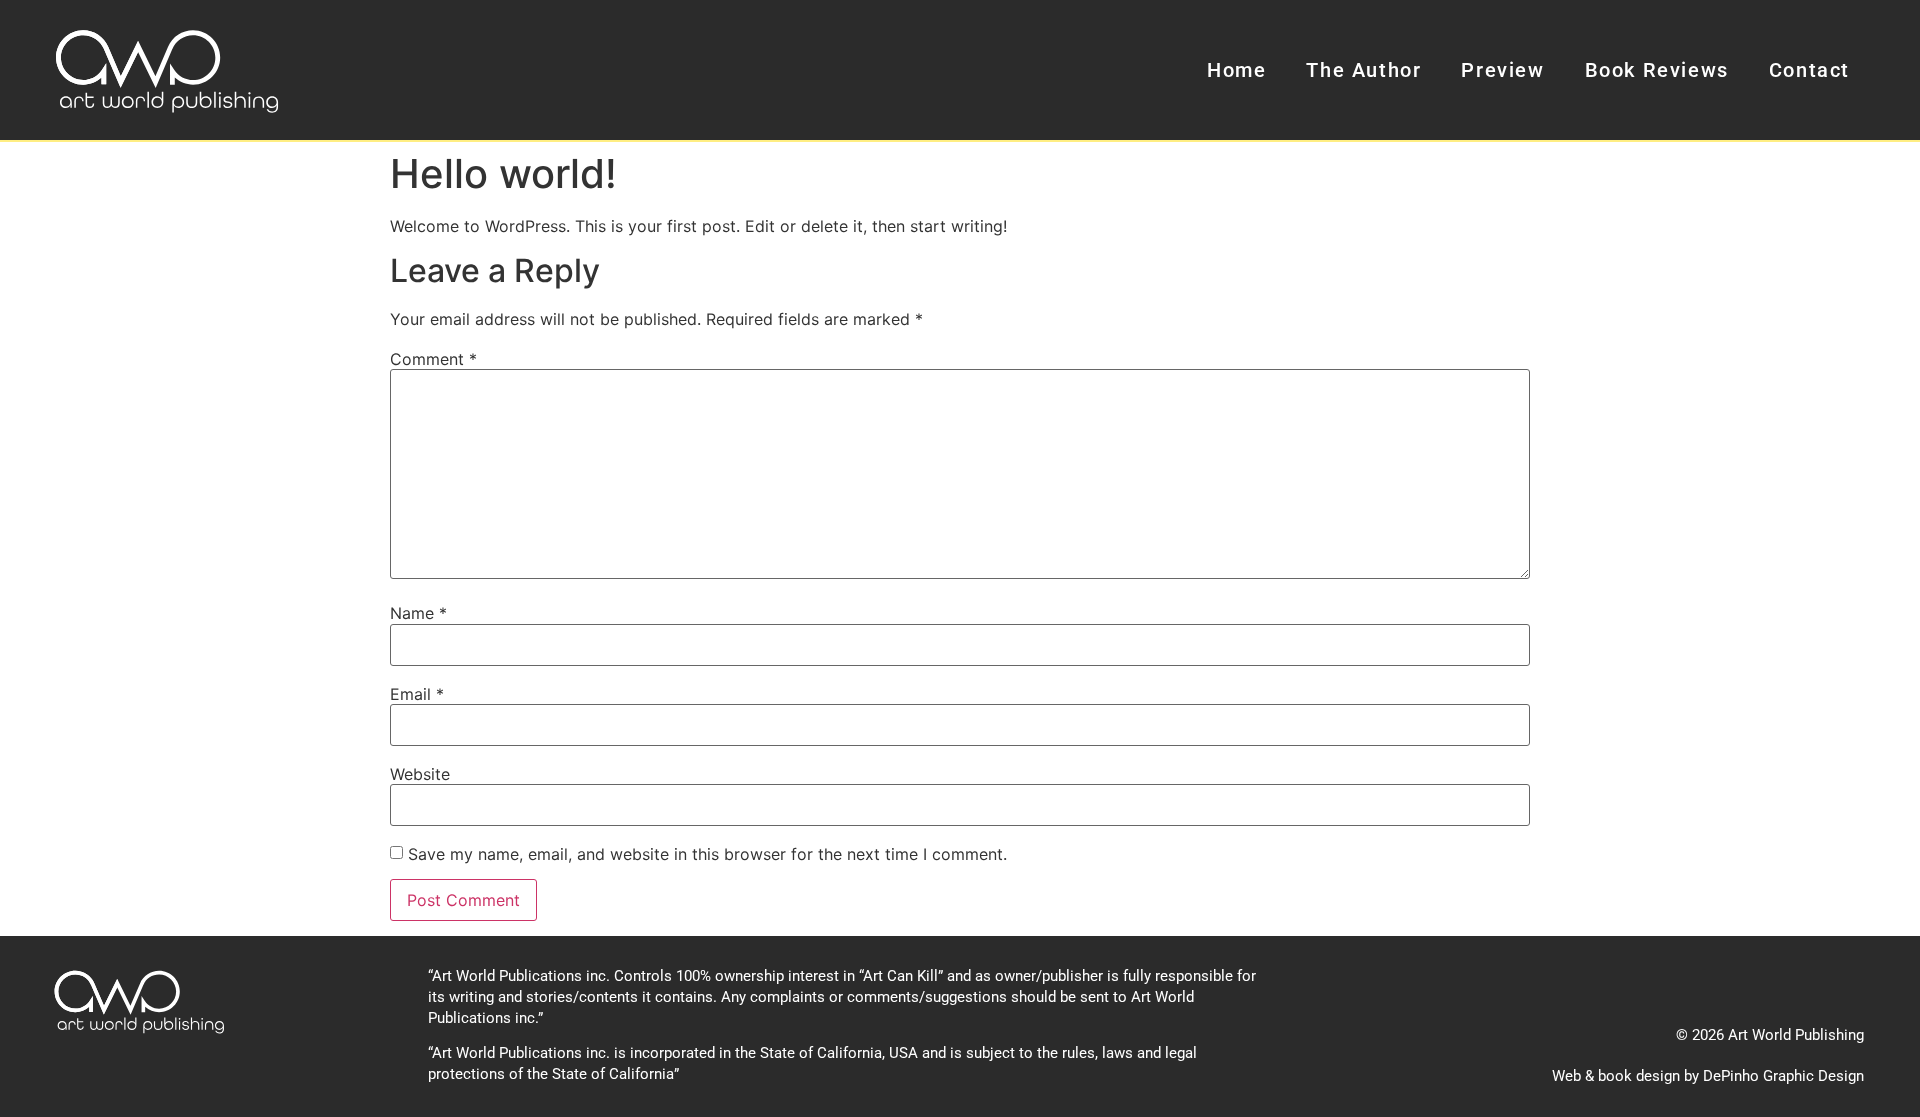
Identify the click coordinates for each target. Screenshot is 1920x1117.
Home (1236, 70)
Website (420, 774)
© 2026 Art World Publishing (1770, 1035)
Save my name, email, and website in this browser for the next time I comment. (707, 854)
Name (418, 613)
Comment (433, 359)
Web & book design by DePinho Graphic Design (1708, 1076)
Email (417, 694)
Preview (1502, 70)
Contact (1809, 70)
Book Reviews (1657, 70)
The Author (1363, 70)
